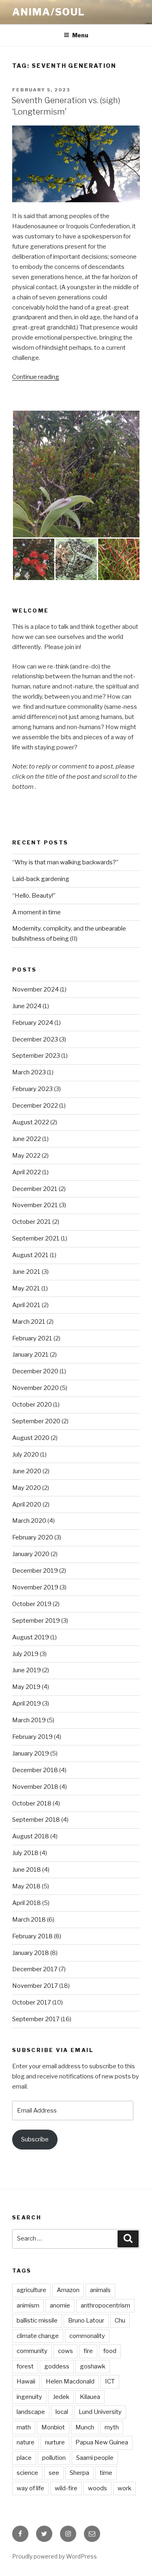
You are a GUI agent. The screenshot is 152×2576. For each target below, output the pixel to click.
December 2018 (35, 1770)
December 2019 (35, 1571)
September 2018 (36, 1820)
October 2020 (32, 1405)
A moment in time (36, 912)
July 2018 (25, 1853)
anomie (60, 2305)
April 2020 (27, 1504)
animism (28, 2305)
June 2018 (27, 1870)
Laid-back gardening (41, 879)
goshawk (93, 2366)
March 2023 (29, 1072)
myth (112, 2427)
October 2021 (32, 1222)
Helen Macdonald (70, 2381)
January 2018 (31, 1953)
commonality (87, 2336)
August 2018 (31, 1836)
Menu (80, 35)
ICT (110, 2381)
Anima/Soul (49, 12)
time (106, 2473)
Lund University (100, 2412)
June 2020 (27, 1471)
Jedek (61, 2397)
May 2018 (26, 1886)
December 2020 (35, 1371)
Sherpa (79, 2473)
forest (25, 2366)
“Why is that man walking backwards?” (65, 862)
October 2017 (32, 2002)
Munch (85, 2427)
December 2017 (35, 1969)
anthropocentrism (105, 2305)
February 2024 (33, 1023)
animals (100, 2290)
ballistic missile (37, 2321)
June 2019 (27, 1670)
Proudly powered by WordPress (55, 2556)
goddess (57, 2366)
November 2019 (35, 1587)
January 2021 (30, 1355)
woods (97, 2488)
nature (26, 2442)
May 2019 (26, 1687)
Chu (120, 2321)
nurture (55, 2442)
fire (88, 2351)
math (24, 2427)
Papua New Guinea (102, 2442)
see (54, 2473)
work (124, 2488)
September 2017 (36, 2019)
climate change (38, 2336)
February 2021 (32, 1338)
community (32, 2351)
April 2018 (27, 1903)
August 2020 (31, 1438)
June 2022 (27, 1139)
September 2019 (36, 1621)
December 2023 (35, 1039)
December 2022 (35, 1106)
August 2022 (31, 1122)
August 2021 (30, 1255)
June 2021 (26, 1272)
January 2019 (31, 1753)
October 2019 (32, 1604)
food (110, 2351)
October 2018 (32, 1803)
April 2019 (27, 1704)
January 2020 (31, 1554)
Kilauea (90, 2397)
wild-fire (66, 2488)
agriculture (31, 2290)
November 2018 (35, 1787)
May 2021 (26, 1288)
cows (65, 2351)
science (27, 2473)
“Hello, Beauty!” (34, 896)
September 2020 (36, 1421)
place (24, 2458)
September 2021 (36, 1238)
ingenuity (29, 2397)
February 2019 (32, 1737)
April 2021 (26, 1305)
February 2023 (32, 1089)
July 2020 (26, 1455)
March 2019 (29, 1720)
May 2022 (26, 1156)
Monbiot (53, 2427)
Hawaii (26, 2381)
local (62, 2412)
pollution (54, 2458)
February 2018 (32, 1936)
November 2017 (35, 1986)
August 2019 (31, 1637)
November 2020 (35, 1388)
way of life (30, 2488)
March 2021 (29, 1322)
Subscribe (35, 2139)
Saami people (95, 2458)
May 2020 (27, 1488)
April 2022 (27, 1172)
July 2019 (25, 1654)
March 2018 (29, 1920)
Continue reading (36, 377)
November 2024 (35, 989)
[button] (76, 474)
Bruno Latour (86, 2321)
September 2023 (36, 1056)
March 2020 (29, 1521)
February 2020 (33, 1537)
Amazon (68, 2290)
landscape (31, 2412)
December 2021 (35, 1189)
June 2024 (27, 1006)
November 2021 (35, 1205)
